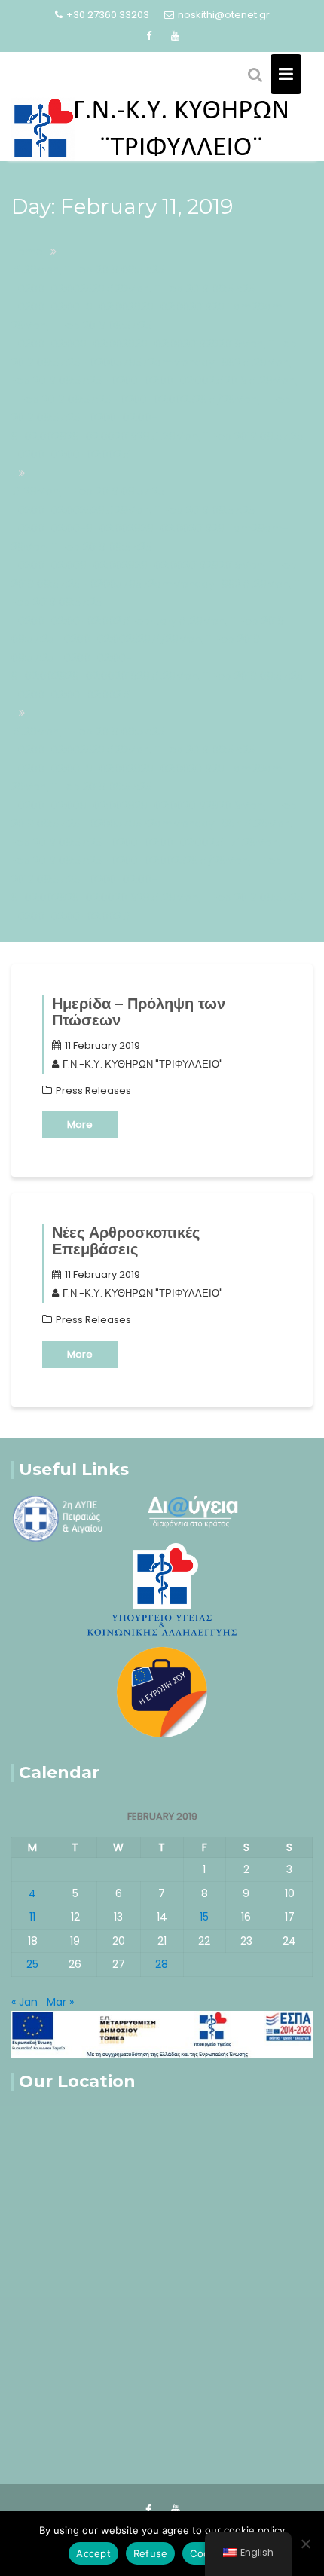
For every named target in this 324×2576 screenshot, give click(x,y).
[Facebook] (149, 36)
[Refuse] (305, 2544)
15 (204, 1917)
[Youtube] (176, 36)
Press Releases (93, 1091)
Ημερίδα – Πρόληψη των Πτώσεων (139, 1012)
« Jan (24, 2002)
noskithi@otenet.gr (224, 15)
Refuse (151, 2553)
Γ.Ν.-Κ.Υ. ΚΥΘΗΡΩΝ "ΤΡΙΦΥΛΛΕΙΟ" (143, 1064)
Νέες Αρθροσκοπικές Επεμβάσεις (126, 1241)
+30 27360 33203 (108, 15)
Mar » (60, 2002)
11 (32, 1917)
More (80, 1125)
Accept (93, 2553)
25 (32, 1964)
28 (162, 1964)
